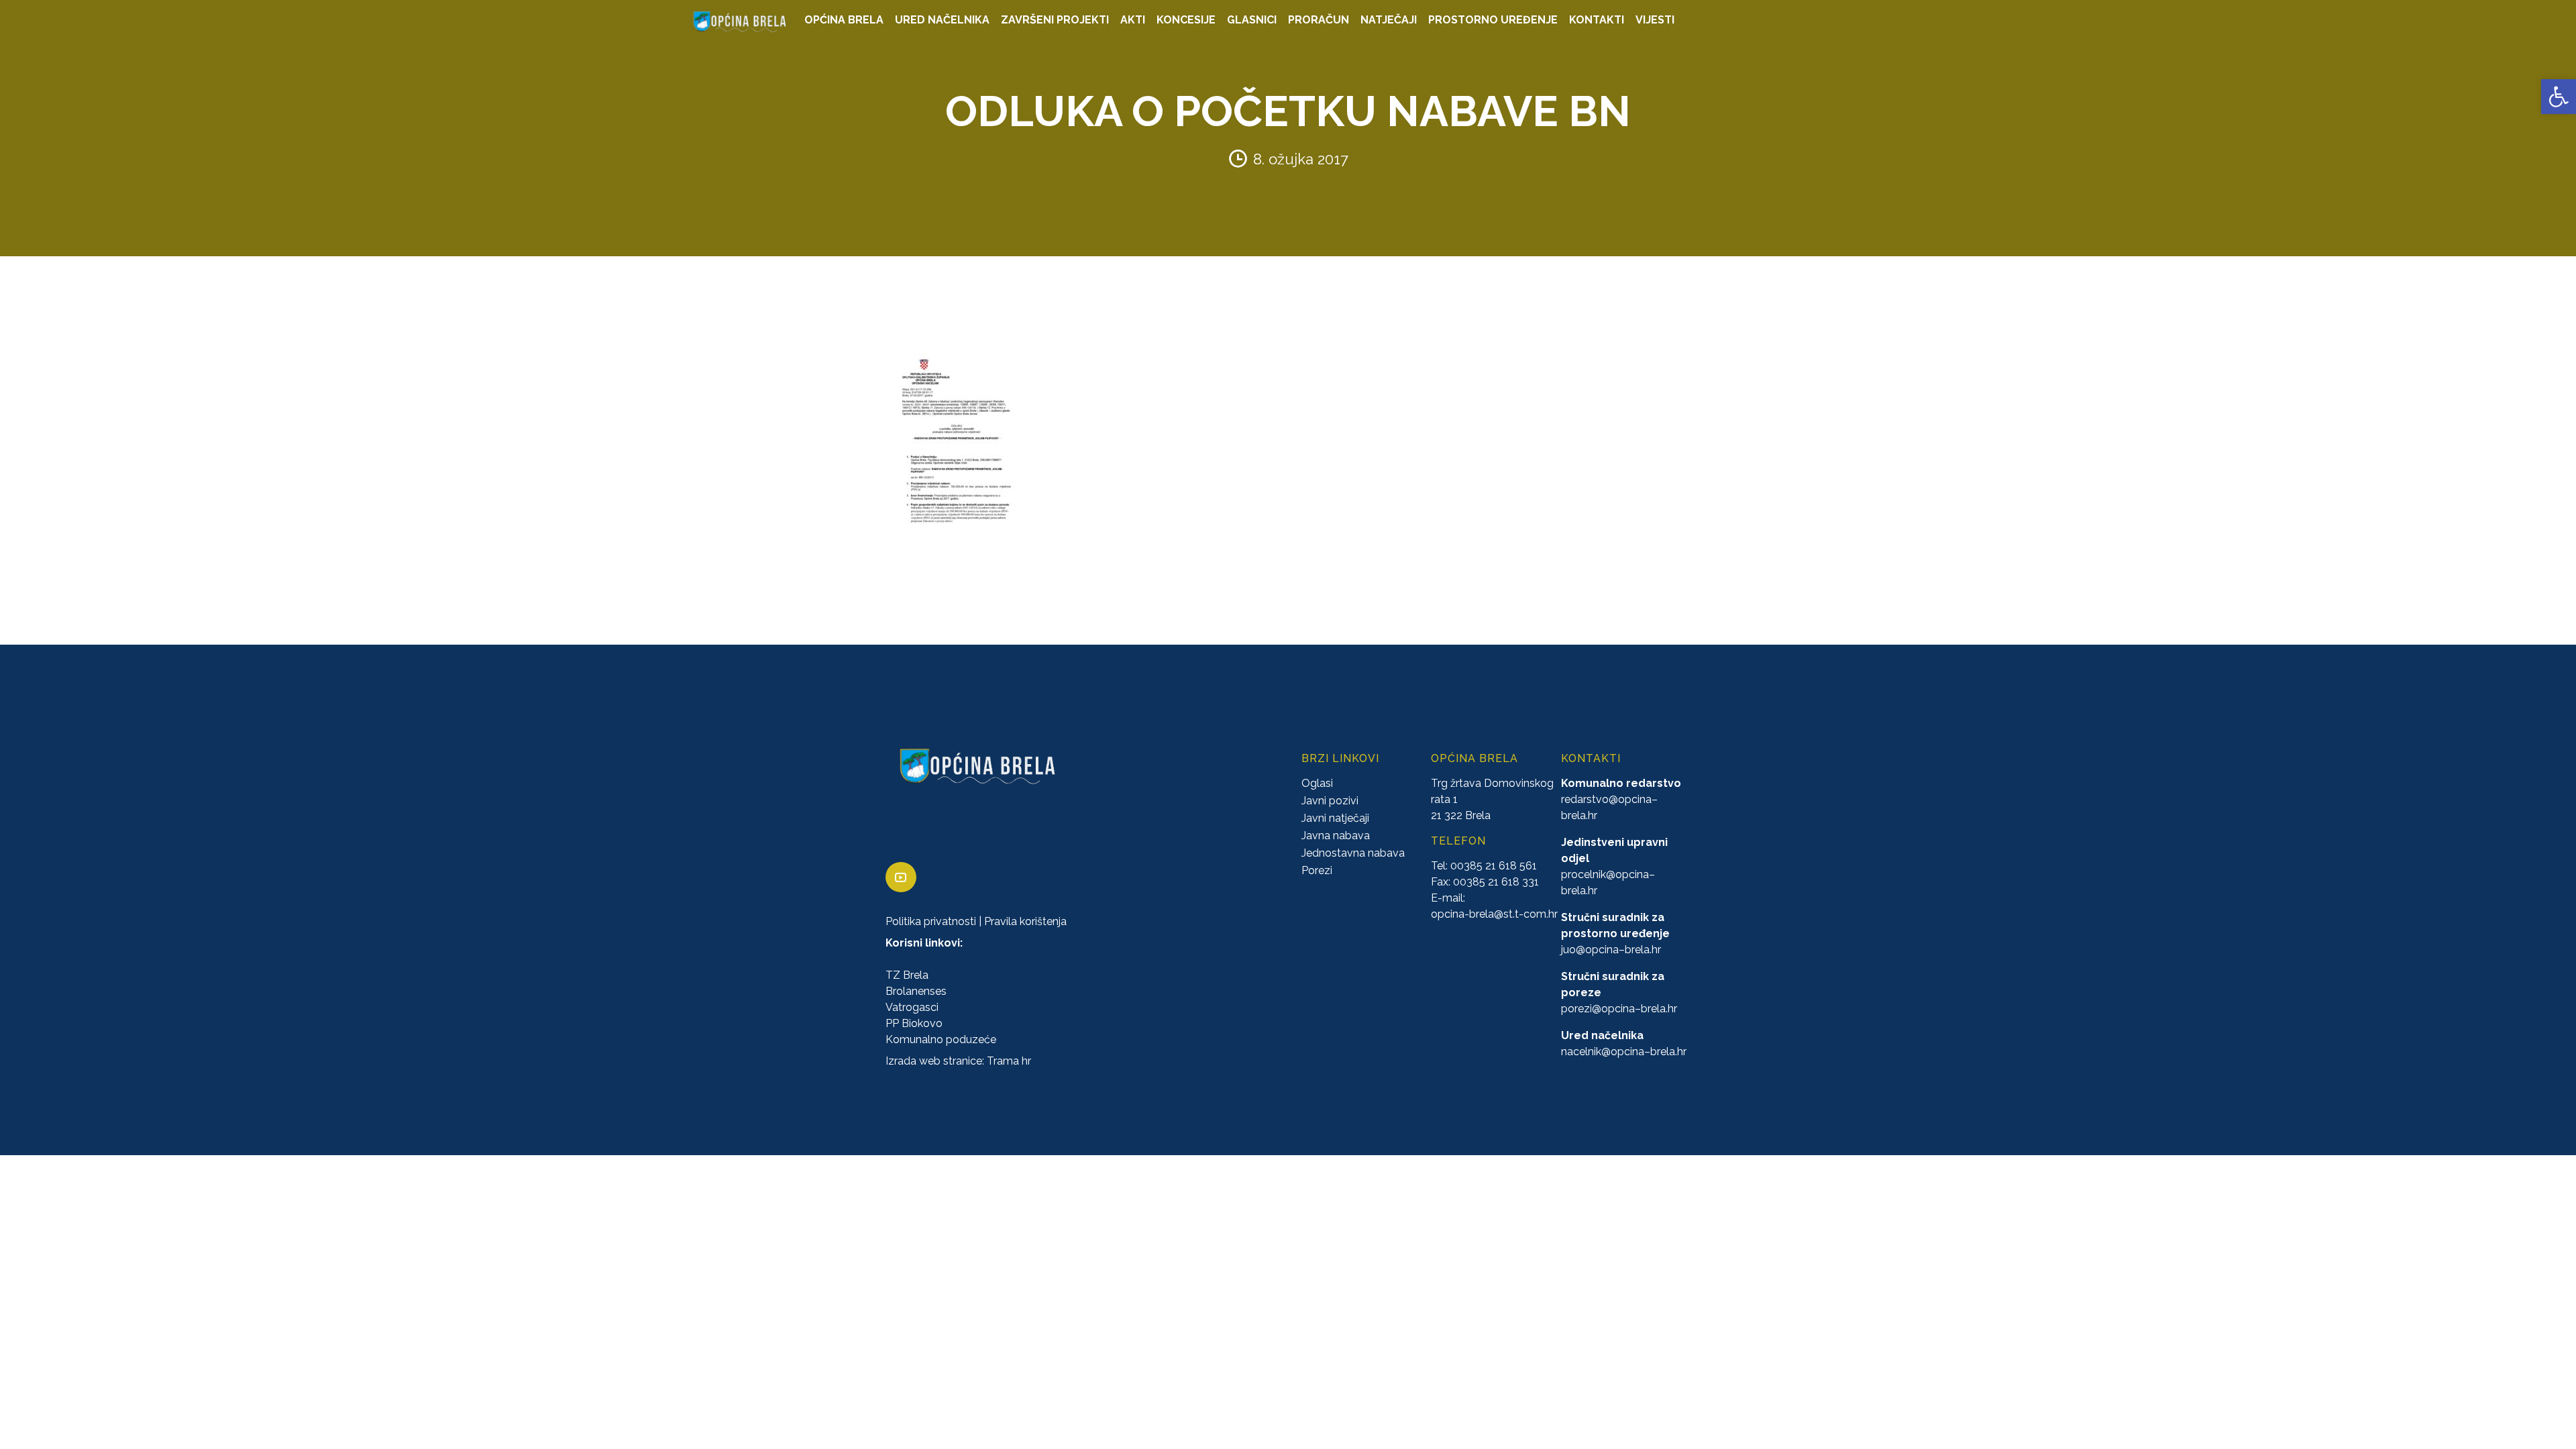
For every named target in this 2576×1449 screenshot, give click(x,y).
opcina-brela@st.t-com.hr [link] (1494, 914)
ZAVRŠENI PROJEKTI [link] (1055, 20)
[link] (2559, 97)
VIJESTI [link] (1655, 20)
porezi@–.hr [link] (1619, 1009)
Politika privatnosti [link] (931, 921)
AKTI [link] (1133, 20)
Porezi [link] (1317, 870)
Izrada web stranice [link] (934, 1061)
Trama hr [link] (1009, 1061)
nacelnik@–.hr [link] (1624, 1052)
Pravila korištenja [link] (1025, 921)
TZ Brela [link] (907, 975)
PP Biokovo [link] (914, 1023)
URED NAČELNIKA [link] (942, 20)
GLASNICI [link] (1252, 20)
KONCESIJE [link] (1186, 20)
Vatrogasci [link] (912, 1007)
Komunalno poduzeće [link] (941, 1039)
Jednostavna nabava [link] (1353, 853)
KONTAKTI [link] (1597, 20)
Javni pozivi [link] (1330, 801)
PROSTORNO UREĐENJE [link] (1493, 20)
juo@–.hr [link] (1611, 950)
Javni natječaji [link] (1335, 818)
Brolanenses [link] (916, 991)
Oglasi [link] (1317, 783)
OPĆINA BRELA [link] (844, 20)
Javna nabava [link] (1336, 836)
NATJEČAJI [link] (1389, 20)
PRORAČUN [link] (1319, 20)
